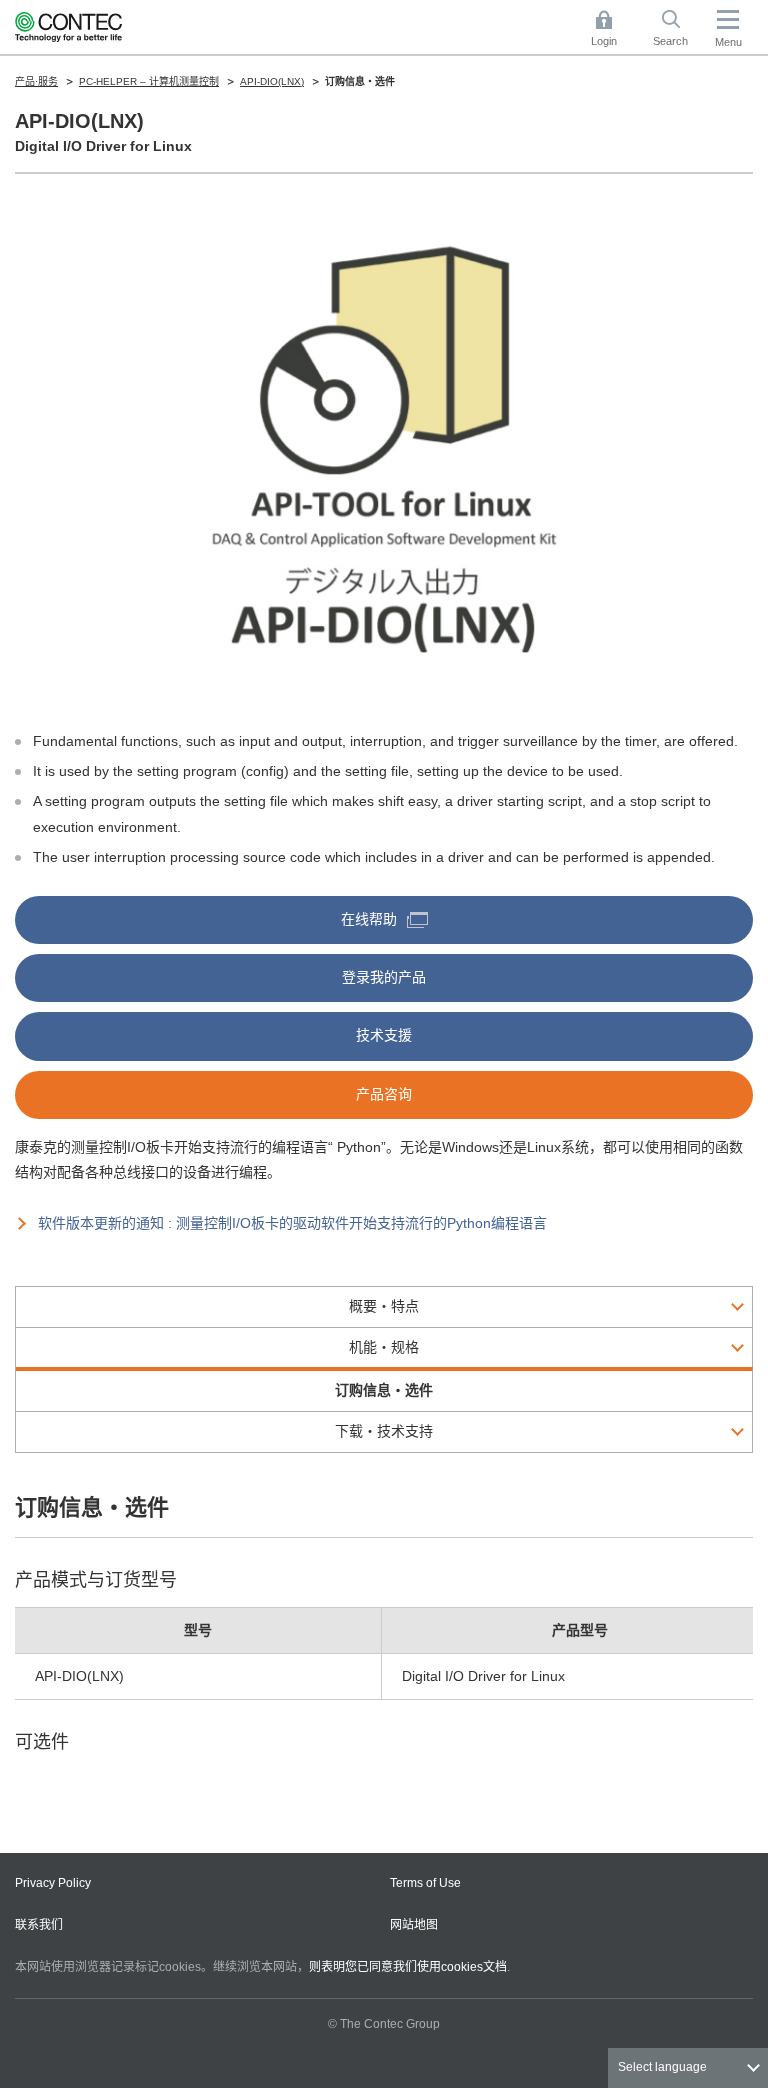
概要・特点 (384, 1306)
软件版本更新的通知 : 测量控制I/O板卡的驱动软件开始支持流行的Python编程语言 (292, 1223)
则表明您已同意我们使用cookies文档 (408, 1967)
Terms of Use (425, 1883)
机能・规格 (384, 1347)
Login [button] (614, 30)
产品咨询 (384, 1094)
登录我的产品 (384, 977)
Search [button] (678, 30)
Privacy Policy (53, 1883)
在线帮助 (369, 919)
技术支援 (384, 1035)
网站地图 (414, 1925)
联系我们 (39, 1925)
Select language (662, 2067)
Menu (728, 42)
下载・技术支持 (384, 1431)
